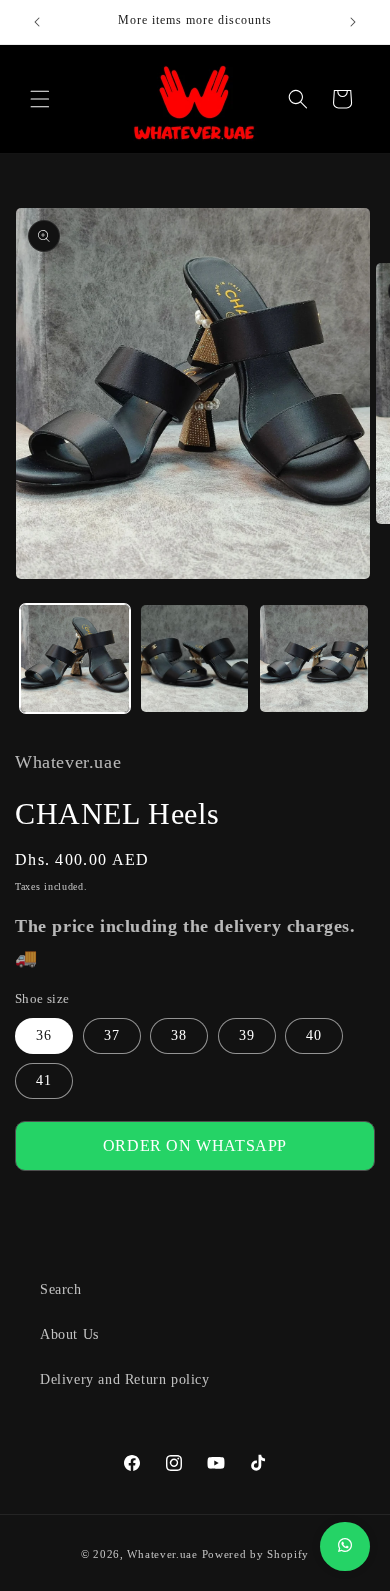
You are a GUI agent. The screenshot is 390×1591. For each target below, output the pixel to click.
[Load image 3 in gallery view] (314, 659)
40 (314, 1035)
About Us (69, 1334)
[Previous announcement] (37, 22)
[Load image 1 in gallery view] (75, 659)
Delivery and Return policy (125, 1379)
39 (247, 1035)
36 (44, 1035)
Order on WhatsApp (195, 1145)
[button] (40, 99)
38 (179, 1035)
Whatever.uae (162, 1554)
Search (61, 1289)
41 (44, 1080)
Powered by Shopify (256, 1554)
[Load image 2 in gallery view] (195, 659)
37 (112, 1035)
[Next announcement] (353, 22)
